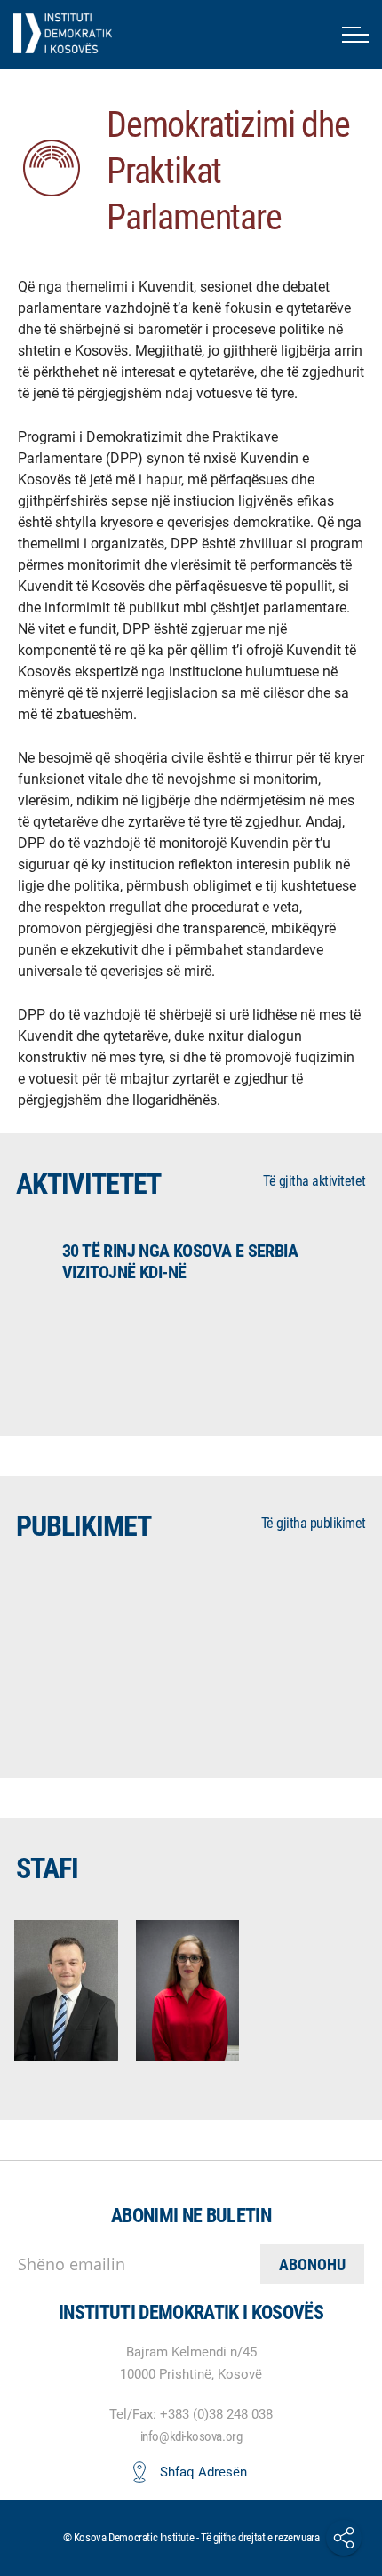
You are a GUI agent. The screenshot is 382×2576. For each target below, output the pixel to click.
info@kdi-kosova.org (191, 2436)
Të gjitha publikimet (314, 1523)
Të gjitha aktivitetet (314, 1181)
